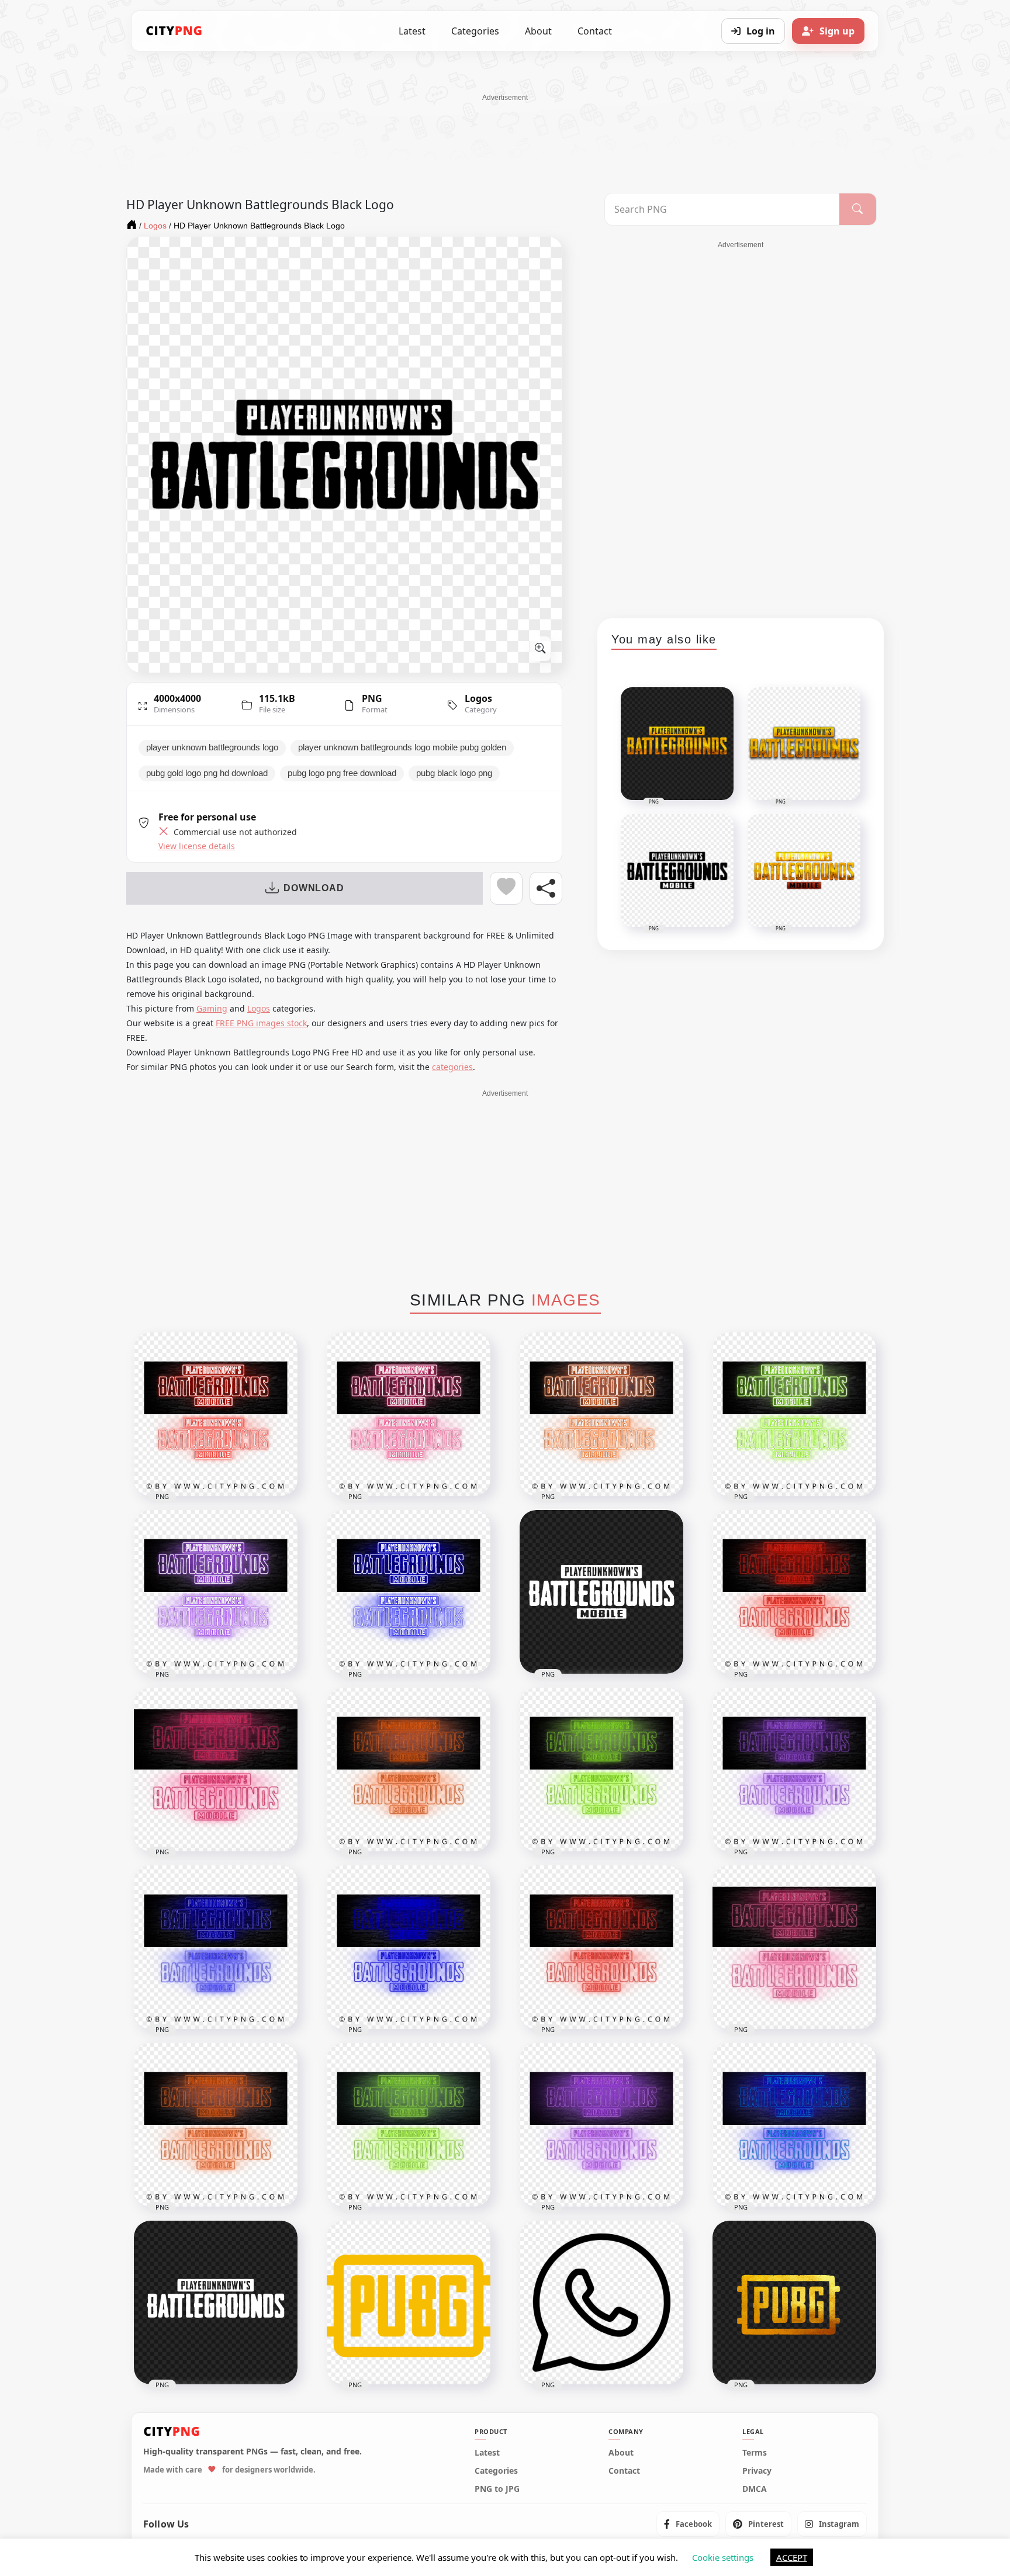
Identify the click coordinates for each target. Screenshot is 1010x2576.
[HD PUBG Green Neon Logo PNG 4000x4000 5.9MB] (409, 2125)
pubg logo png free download (342, 773)
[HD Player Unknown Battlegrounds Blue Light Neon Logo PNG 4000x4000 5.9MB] (216, 1947)
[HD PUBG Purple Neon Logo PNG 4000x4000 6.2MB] (601, 2125)
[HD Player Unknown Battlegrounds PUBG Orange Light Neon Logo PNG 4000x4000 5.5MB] (601, 1414)
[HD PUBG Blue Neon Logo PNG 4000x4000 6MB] (794, 2125)
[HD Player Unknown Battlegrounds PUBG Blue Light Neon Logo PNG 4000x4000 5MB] (409, 1592)
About (538, 31)
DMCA (755, 2489)
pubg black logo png (454, 773)
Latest (412, 31)
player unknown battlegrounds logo (212, 747)
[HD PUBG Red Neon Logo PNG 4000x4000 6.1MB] (601, 1947)
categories (452, 1067)
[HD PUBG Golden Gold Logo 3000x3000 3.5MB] (794, 2303)
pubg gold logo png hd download (207, 773)
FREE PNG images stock (261, 1023)
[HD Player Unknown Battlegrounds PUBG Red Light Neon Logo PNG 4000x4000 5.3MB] (216, 1414)
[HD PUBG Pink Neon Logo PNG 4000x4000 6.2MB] (794, 1947)
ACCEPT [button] (792, 2557)
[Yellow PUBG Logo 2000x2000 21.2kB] (409, 2303)
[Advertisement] (505, 129)
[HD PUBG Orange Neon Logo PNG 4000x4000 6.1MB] (216, 2125)
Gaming (212, 1008)
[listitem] (688, 2524)
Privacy (757, 2471)
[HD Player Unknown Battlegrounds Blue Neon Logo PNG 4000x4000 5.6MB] (409, 1947)
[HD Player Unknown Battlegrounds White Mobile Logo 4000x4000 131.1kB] (601, 1592)
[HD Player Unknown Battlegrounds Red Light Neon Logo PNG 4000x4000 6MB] (794, 1592)
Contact (595, 31)
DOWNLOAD (314, 888)
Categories (475, 31)
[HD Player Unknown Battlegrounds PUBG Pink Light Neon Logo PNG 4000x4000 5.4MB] (409, 1414)
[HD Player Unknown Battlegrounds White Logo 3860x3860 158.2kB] (216, 2303)
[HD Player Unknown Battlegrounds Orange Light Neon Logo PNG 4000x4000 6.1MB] (409, 1770)
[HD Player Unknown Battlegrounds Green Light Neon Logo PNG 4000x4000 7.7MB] (601, 1770)
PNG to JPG (497, 2489)
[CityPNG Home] (174, 31)
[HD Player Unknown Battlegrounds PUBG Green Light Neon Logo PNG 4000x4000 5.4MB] (794, 1414)
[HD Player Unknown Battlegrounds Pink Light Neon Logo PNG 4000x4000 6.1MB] (216, 1770)
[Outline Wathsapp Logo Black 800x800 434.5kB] (601, 2303)
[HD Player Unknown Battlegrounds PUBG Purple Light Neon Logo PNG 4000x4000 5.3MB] (216, 1592)
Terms (755, 2453)
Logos (478, 698)
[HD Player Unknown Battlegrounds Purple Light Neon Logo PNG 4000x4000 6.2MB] (794, 1770)
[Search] (858, 209)
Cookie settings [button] (723, 2557)
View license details (197, 846)
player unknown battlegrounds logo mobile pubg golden (402, 747)
